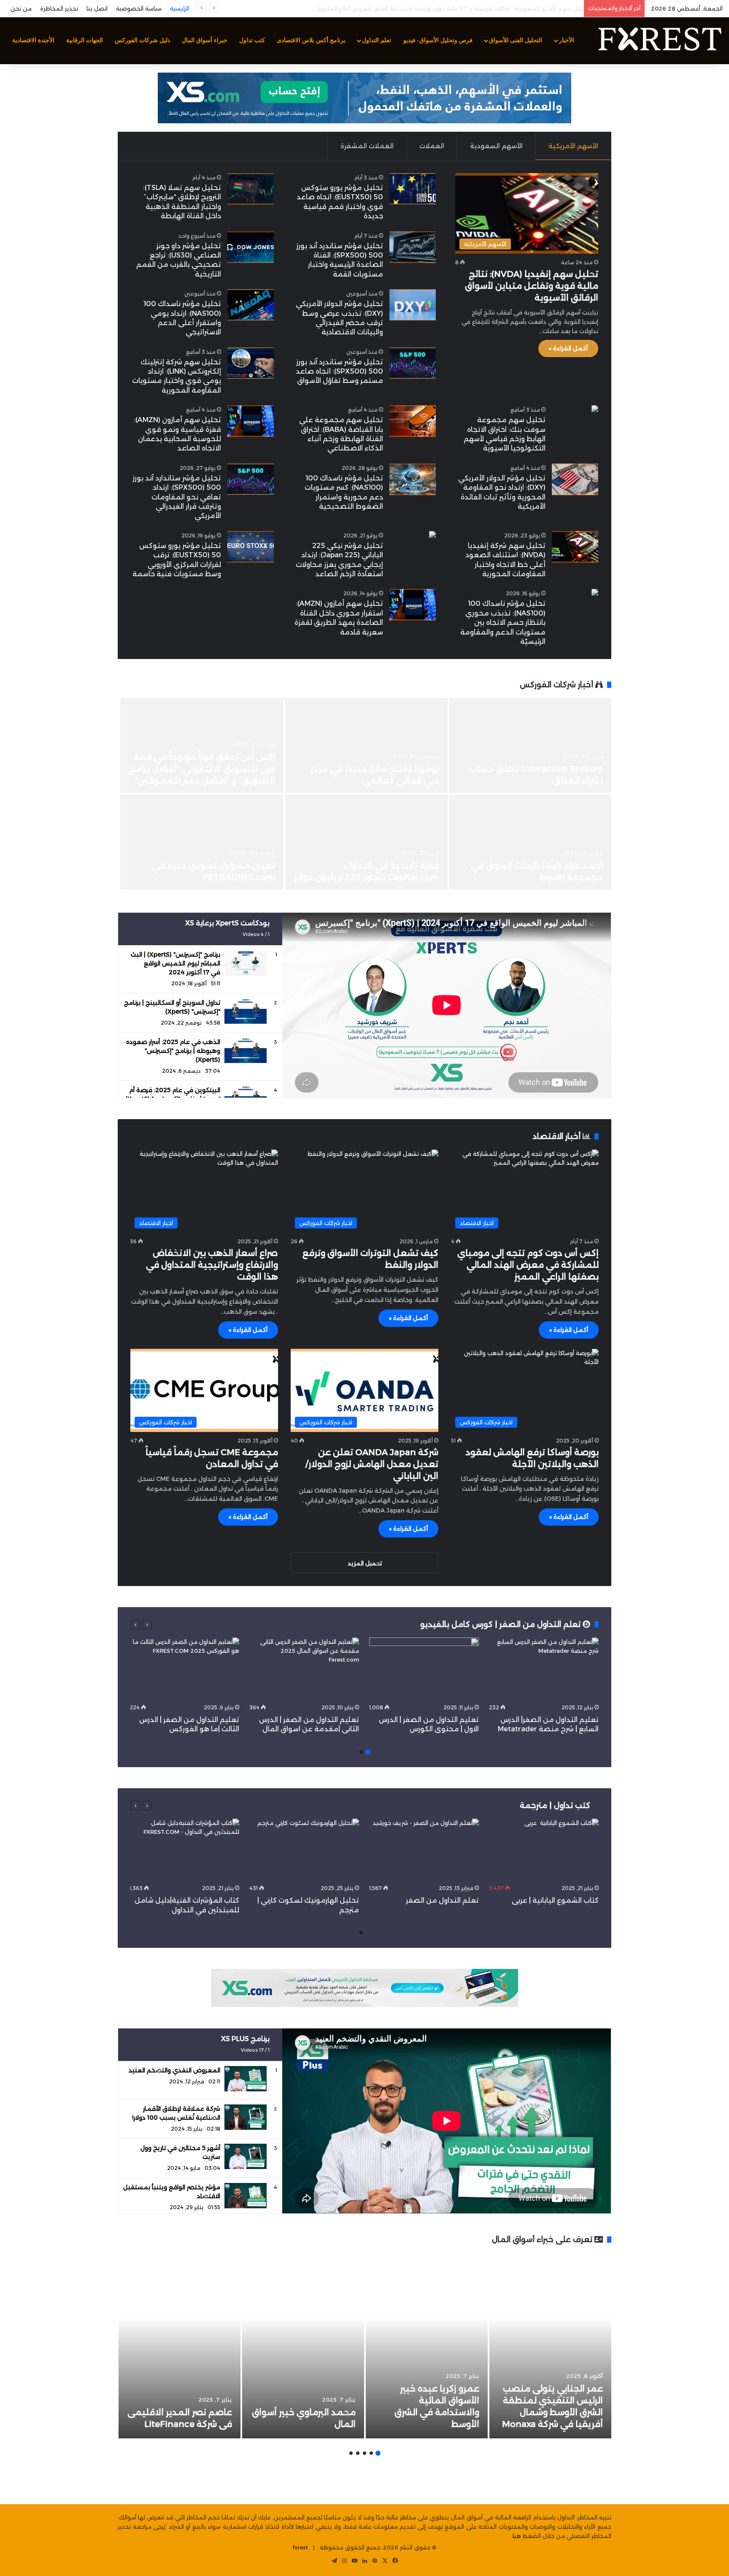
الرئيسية (180, 8)
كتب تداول (252, 40)
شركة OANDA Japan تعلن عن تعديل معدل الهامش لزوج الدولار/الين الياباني (372, 1464)
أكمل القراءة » (568, 348)
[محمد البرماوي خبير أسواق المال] (303, 2346)
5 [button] (351, 2453)
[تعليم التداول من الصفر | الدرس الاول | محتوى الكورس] (424, 1669)
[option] (364, 794)
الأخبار (567, 40)
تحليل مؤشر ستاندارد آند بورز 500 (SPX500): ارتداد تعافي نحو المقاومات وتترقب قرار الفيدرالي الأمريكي (177, 497)
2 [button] (361, 1752)
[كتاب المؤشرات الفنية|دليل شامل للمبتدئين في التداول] (184, 1850)
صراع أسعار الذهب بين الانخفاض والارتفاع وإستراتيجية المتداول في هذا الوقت (212, 1265)
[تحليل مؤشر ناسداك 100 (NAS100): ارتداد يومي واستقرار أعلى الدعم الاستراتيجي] (251, 305)
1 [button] (368, 1752)
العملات (432, 146)
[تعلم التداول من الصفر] (424, 1850)
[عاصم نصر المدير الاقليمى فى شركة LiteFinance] (180, 2346)
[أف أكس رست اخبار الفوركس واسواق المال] (659, 41)
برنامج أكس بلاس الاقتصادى (311, 40)
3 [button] (364, 2453)
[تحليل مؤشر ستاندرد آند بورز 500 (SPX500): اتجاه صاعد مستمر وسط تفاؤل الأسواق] (413, 363)
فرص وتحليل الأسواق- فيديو (438, 40)
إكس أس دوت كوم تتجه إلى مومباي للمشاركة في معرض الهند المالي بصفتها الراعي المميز (528, 1265)
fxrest (300, 2547)
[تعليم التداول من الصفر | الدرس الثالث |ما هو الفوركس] (184, 1669)
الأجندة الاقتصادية (33, 40)
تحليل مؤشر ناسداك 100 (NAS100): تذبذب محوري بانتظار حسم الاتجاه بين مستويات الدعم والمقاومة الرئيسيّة (503, 622)
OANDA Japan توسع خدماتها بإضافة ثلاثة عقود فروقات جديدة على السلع (374, 865)
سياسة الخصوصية (139, 8)
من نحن (21, 8)
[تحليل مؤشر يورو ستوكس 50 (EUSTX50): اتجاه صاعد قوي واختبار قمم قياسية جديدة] (413, 189)
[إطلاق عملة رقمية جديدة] (530, 842)
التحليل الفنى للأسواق (516, 40)
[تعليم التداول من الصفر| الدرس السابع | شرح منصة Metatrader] (544, 1669)
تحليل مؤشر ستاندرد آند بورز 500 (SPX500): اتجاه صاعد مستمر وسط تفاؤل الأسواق (339, 371)
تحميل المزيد (365, 1563)
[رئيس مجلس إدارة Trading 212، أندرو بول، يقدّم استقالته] (366, 745)
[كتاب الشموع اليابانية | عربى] (544, 1850)
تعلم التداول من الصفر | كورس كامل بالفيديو (501, 1624)
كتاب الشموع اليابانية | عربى (554, 1900)
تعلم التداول (377, 40)
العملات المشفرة (367, 146)
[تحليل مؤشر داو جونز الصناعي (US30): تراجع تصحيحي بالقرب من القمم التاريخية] (251, 247)
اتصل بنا (97, 8)
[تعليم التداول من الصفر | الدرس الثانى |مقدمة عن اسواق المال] (304, 1669)
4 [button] (358, 2453)
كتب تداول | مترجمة (555, 1806)
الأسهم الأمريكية (573, 146)
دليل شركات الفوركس (142, 40)
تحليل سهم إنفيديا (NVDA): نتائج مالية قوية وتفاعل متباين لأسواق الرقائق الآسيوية (532, 286)
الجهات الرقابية (85, 40)
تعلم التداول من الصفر (442, 1900)
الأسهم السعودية (496, 146)
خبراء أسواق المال (205, 40)
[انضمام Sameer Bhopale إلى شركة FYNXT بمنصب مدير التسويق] (202, 842)
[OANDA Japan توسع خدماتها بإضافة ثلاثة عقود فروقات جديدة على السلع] (366, 842)
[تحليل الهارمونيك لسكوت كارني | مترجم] (304, 1850)
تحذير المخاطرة (59, 8)
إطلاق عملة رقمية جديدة (552, 877)
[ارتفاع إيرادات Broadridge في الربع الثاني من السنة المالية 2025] (202, 745)
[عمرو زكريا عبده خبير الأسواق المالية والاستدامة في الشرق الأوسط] (427, 2346)
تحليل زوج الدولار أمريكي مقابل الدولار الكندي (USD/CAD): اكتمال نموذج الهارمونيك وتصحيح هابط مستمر (445, 8)
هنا (517, 2536)
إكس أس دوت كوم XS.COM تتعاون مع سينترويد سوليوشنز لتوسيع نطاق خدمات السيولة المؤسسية (531, 769)
